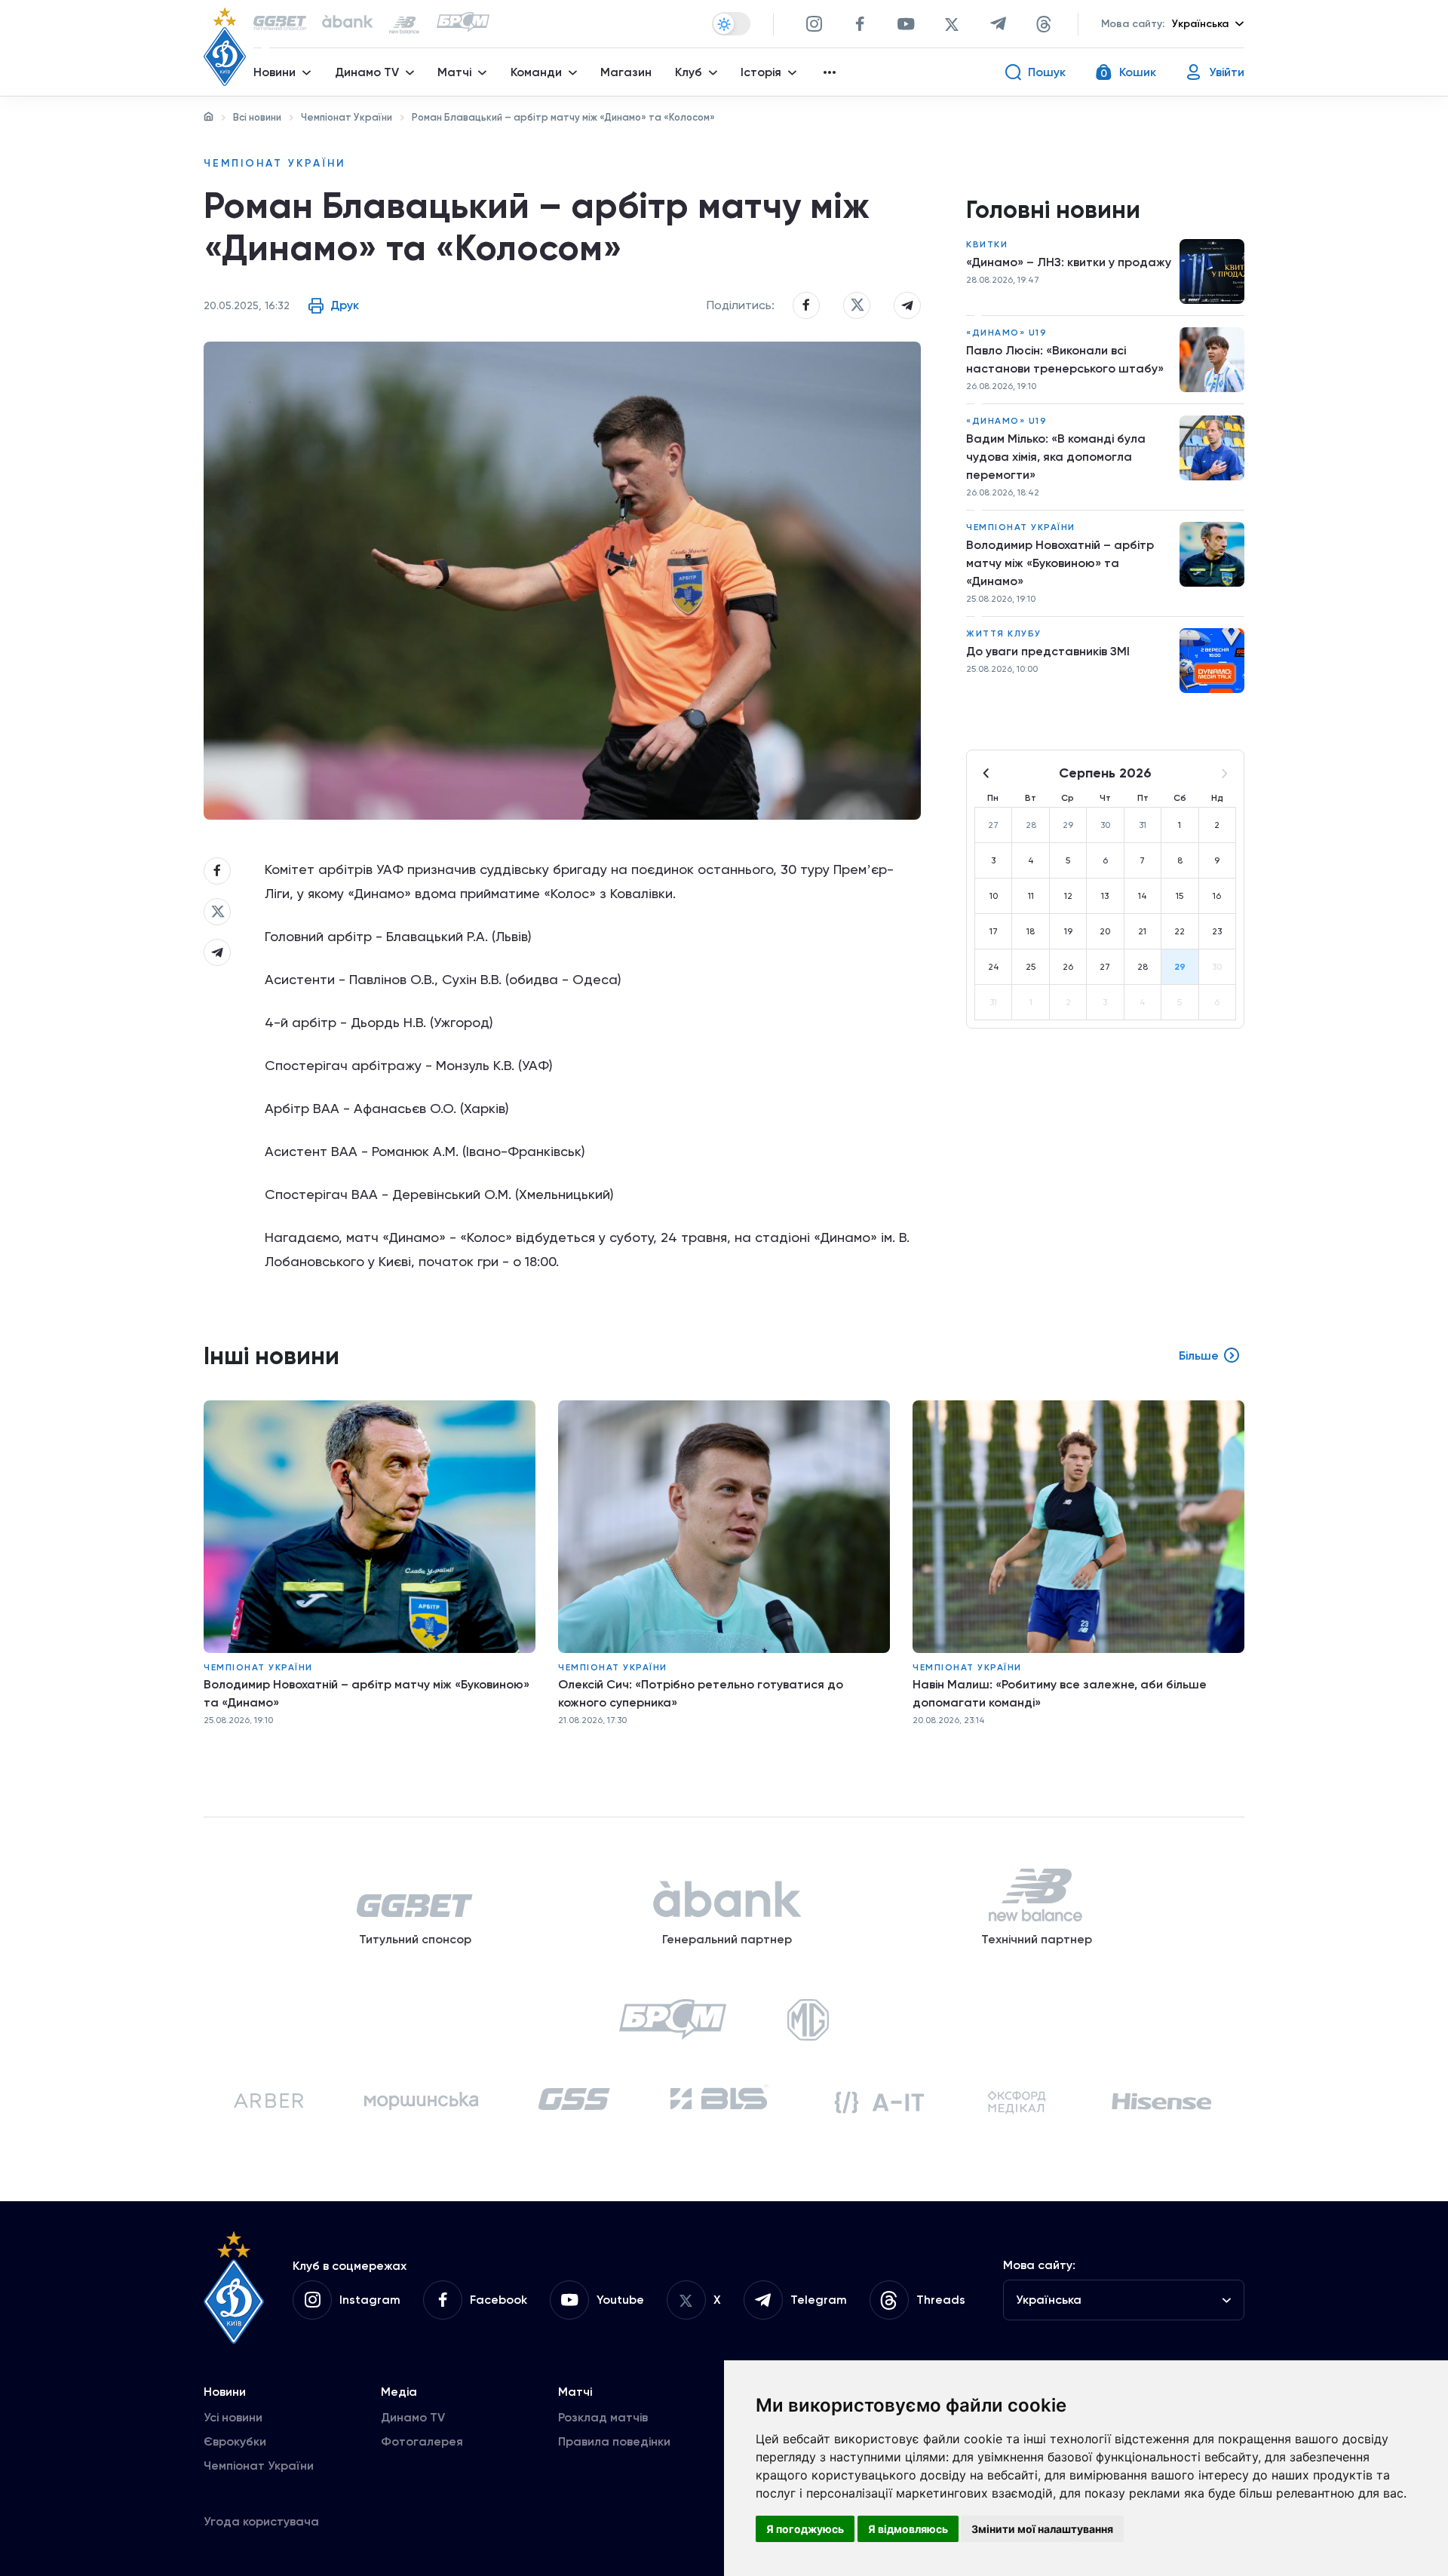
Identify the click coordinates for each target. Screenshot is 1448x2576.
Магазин (626, 72)
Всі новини (257, 117)
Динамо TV (413, 2417)
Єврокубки (235, 2441)
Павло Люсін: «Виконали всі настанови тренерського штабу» (1065, 359)
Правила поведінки (614, 2441)
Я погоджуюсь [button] (805, 2529)
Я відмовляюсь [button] (908, 2529)
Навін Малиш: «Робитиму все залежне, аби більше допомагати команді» (1060, 1693)
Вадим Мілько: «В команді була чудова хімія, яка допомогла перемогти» (1056, 457)
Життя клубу (1004, 633)
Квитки (987, 244)
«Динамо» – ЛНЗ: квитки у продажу (1069, 262)
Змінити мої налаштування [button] (1042, 2529)
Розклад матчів (603, 2417)
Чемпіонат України (347, 117)
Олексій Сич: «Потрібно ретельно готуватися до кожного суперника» (701, 1693)
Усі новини (233, 2417)
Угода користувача (261, 2521)
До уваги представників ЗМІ (1048, 651)
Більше (1199, 1355)
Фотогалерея (422, 2441)
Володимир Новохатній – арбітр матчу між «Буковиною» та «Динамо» (1060, 563)
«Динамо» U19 (1006, 333)
